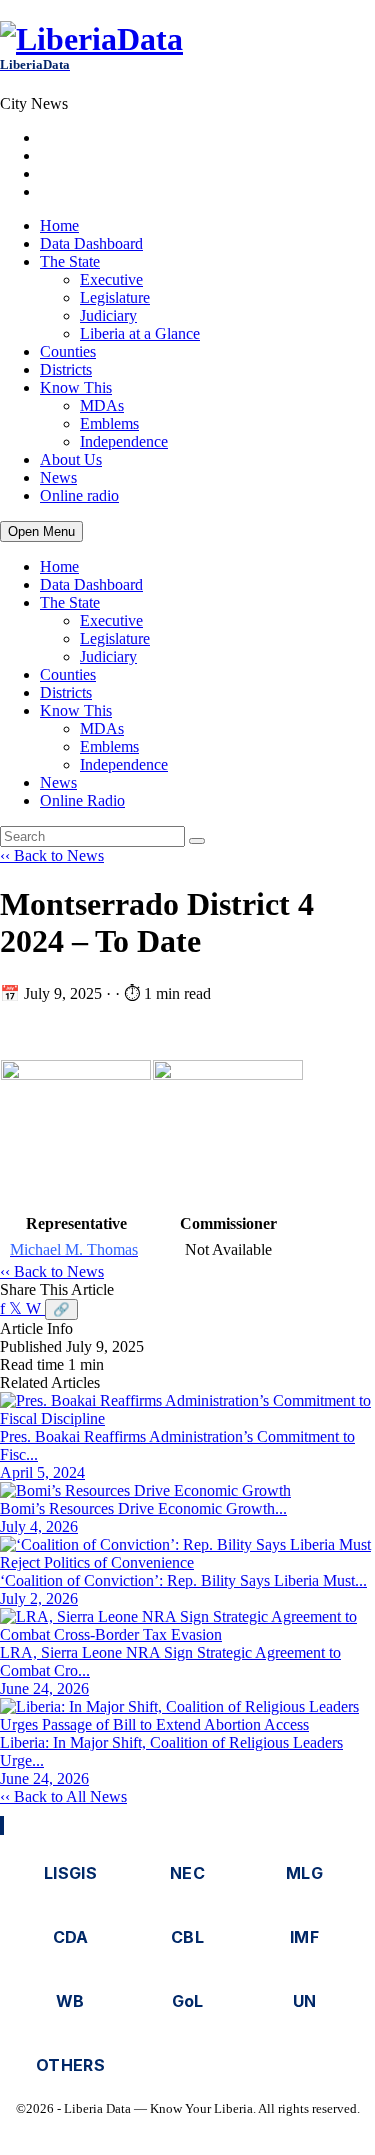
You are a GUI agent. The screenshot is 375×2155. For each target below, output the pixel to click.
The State (70, 261)
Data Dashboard (91, 243)
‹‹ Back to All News (63, 1796)
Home (59, 225)
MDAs (102, 405)
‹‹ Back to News (52, 855)
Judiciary (108, 315)
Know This (76, 387)
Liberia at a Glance (140, 333)
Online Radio (82, 800)
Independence (124, 441)
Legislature (115, 297)
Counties (68, 351)
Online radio (79, 495)
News (58, 477)
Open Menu (41, 531)
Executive (111, 279)
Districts (66, 369)
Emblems (109, 423)
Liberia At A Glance (103, 137)
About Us (71, 459)
